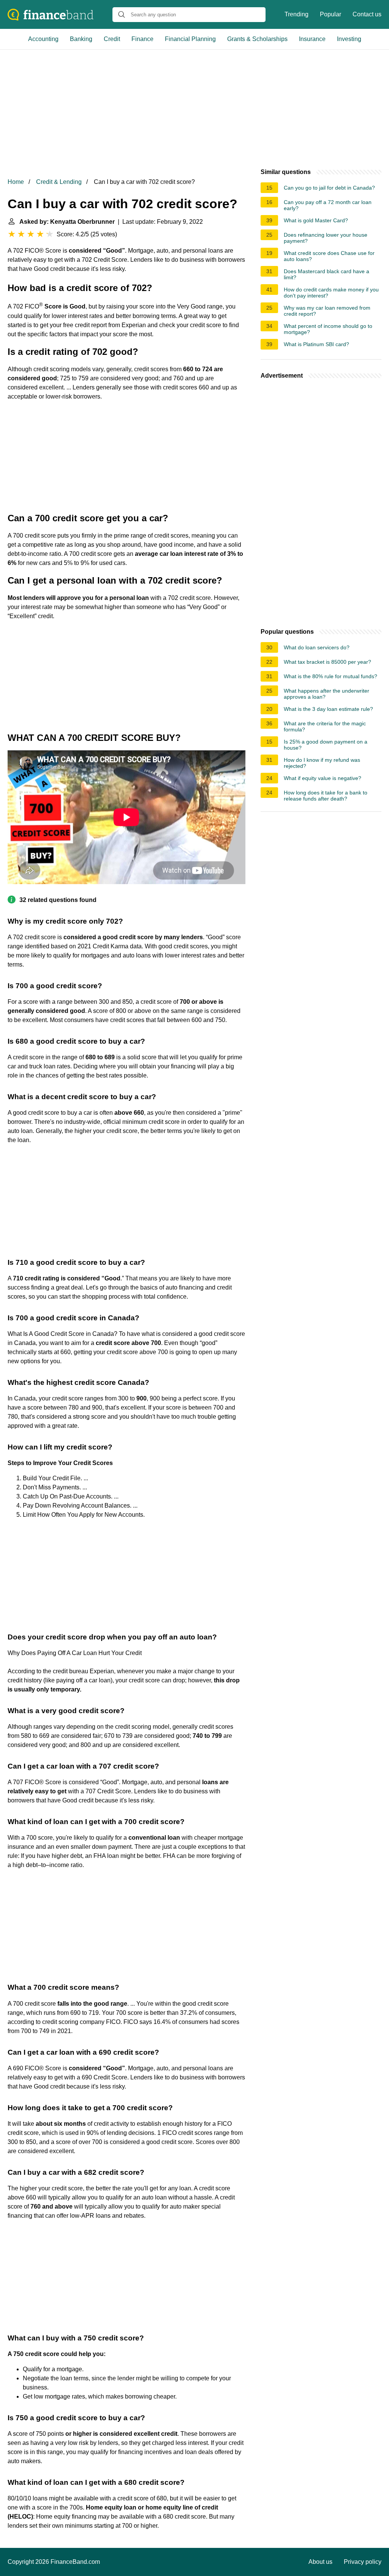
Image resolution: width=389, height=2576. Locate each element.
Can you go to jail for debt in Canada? (329, 188)
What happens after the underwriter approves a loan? (327, 694)
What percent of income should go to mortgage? (328, 329)
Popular (330, 14)
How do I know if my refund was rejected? (322, 763)
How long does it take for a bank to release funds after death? (326, 796)
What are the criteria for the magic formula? (325, 726)
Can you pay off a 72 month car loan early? (328, 205)
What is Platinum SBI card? (316, 344)
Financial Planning (190, 39)
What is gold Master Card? (316, 220)
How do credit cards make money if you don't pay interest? (331, 293)
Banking (81, 39)
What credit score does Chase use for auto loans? (329, 256)
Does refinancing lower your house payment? (326, 238)
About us (320, 2562)
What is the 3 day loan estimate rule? (328, 709)
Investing (349, 39)
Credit (112, 39)
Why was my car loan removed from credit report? (327, 311)
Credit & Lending (59, 182)
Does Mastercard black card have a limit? (327, 274)
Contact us (367, 14)
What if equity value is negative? (323, 778)
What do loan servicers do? (317, 647)
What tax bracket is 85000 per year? (327, 662)
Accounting (43, 39)
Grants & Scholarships (257, 39)
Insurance (312, 39)
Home (16, 182)
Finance (142, 39)
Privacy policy (363, 2562)
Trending (296, 14)
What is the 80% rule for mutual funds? (330, 676)
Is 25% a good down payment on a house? (326, 745)
